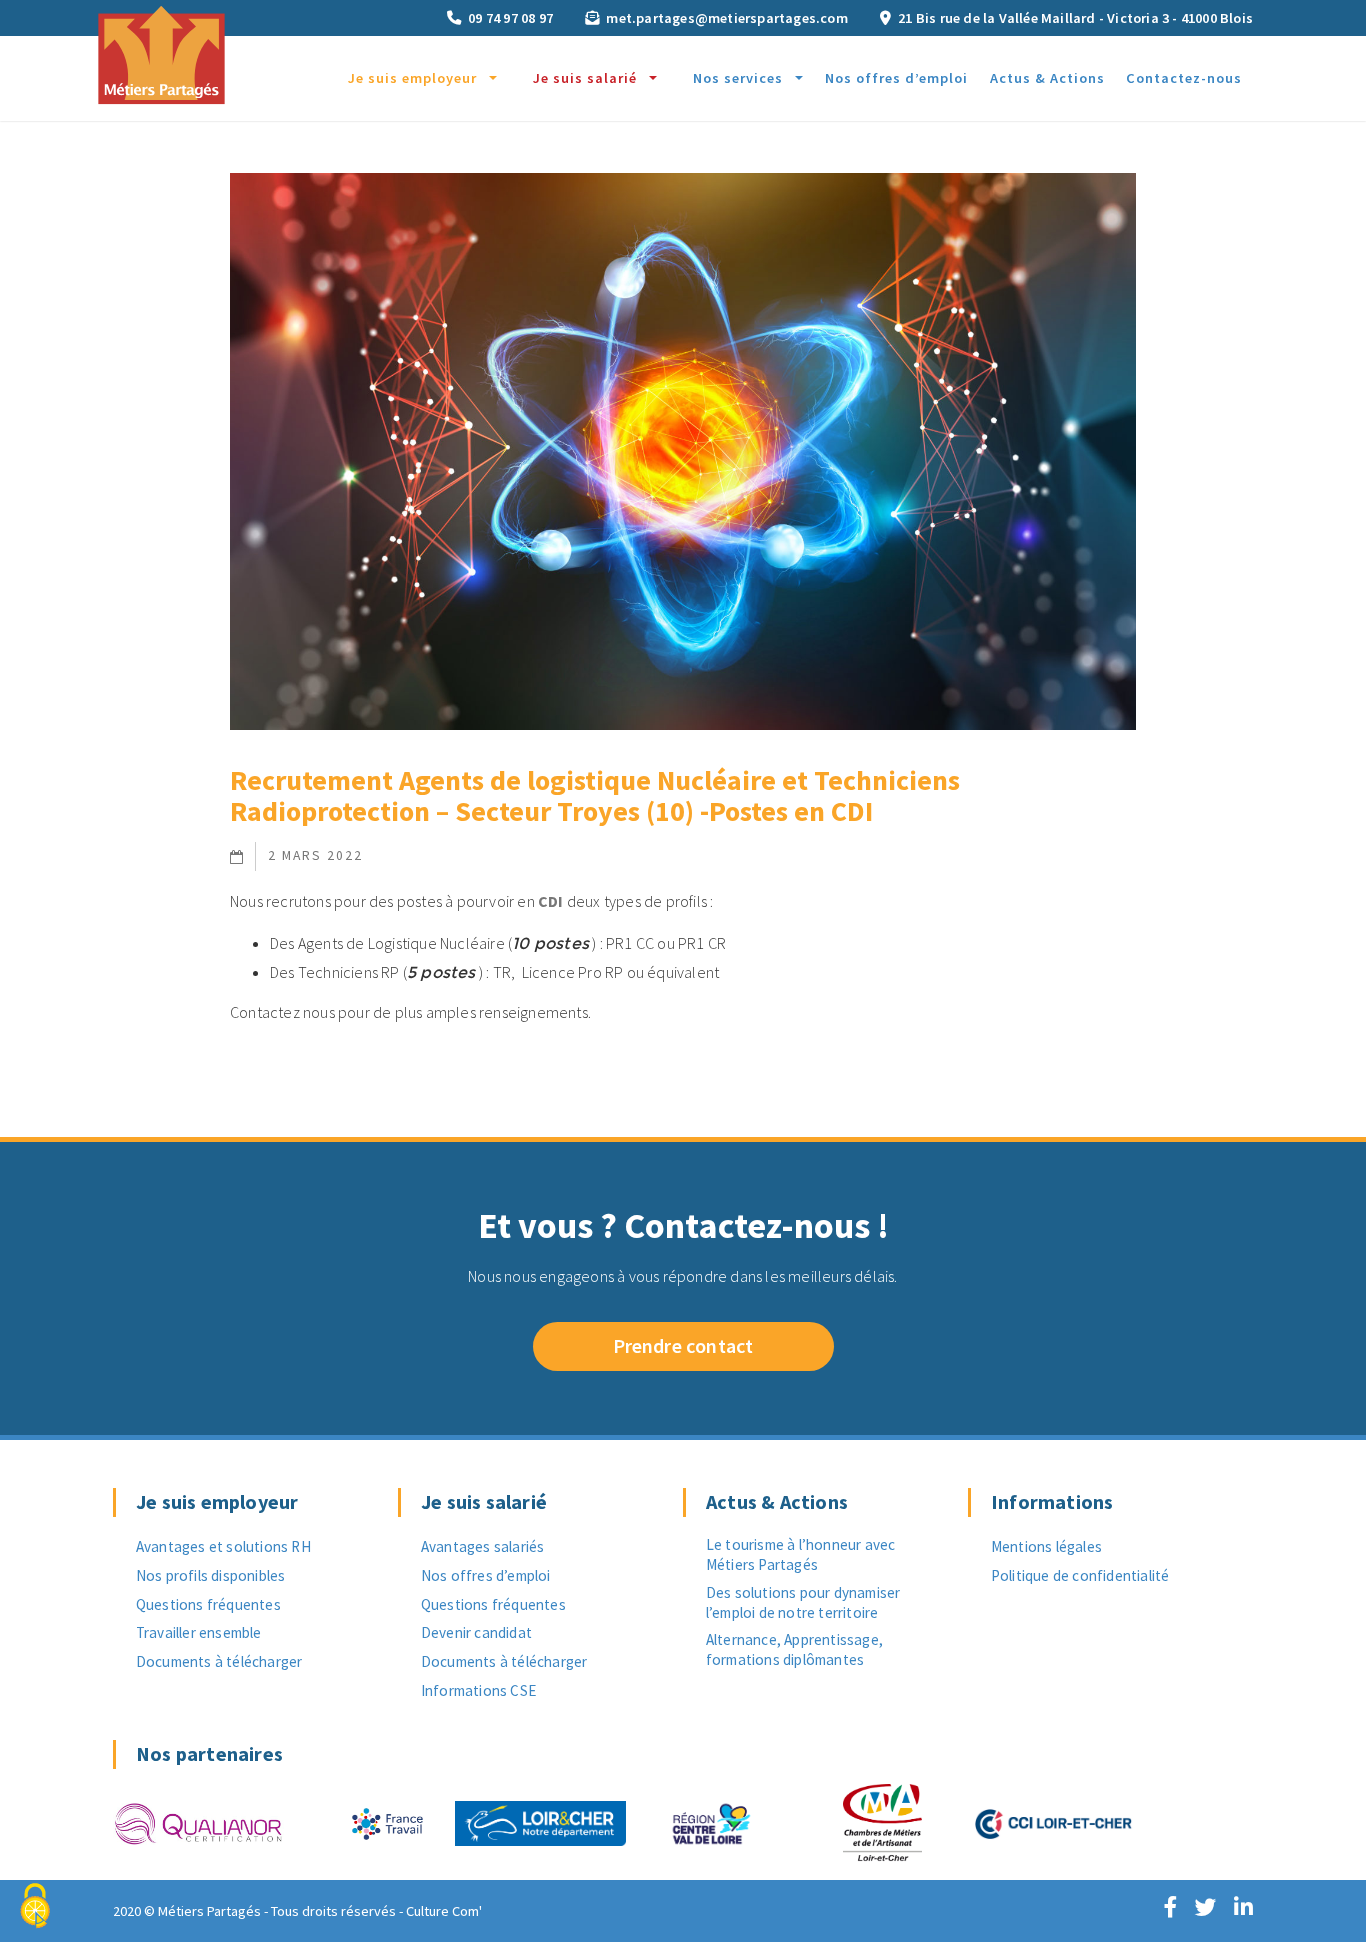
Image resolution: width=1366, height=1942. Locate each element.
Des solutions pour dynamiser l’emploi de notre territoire (803, 1602)
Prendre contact (683, 1345)
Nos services (738, 78)
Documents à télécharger (219, 1661)
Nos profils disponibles (211, 1575)
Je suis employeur (412, 78)
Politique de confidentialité (1080, 1575)
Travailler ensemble (199, 1632)
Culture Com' (444, 1911)
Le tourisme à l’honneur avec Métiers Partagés (801, 1554)
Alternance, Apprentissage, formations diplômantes (794, 1649)
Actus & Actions (1047, 78)
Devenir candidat (476, 1632)
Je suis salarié (585, 78)
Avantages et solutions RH (223, 1546)
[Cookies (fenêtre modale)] (35, 1907)
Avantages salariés (483, 1546)
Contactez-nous (1184, 78)
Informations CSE (478, 1690)
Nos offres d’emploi (896, 78)
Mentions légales (1046, 1546)
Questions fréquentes (208, 1604)
